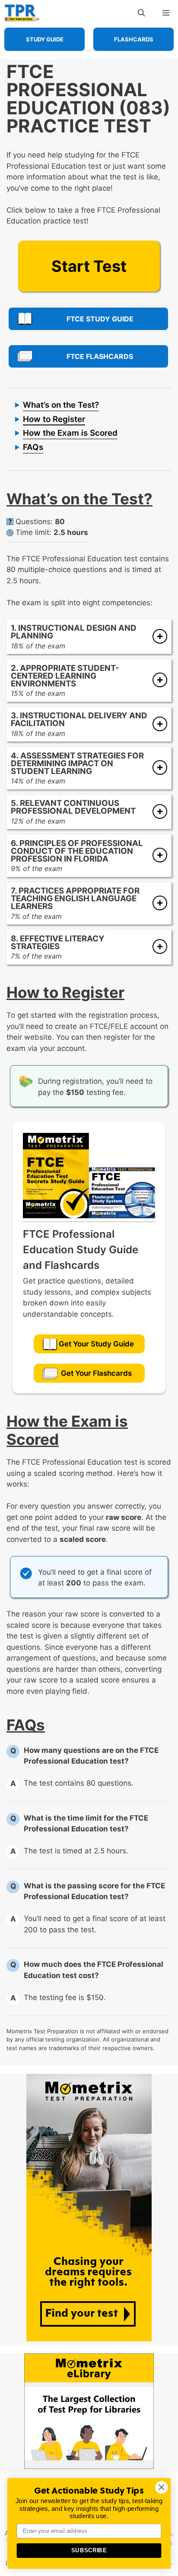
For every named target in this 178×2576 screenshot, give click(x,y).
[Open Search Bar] (141, 13)
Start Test (89, 266)
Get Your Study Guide (96, 1344)
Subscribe (89, 2551)
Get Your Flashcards (96, 1373)
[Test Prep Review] (22, 13)
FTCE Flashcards (100, 356)
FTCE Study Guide (100, 319)
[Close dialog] (161, 2487)
